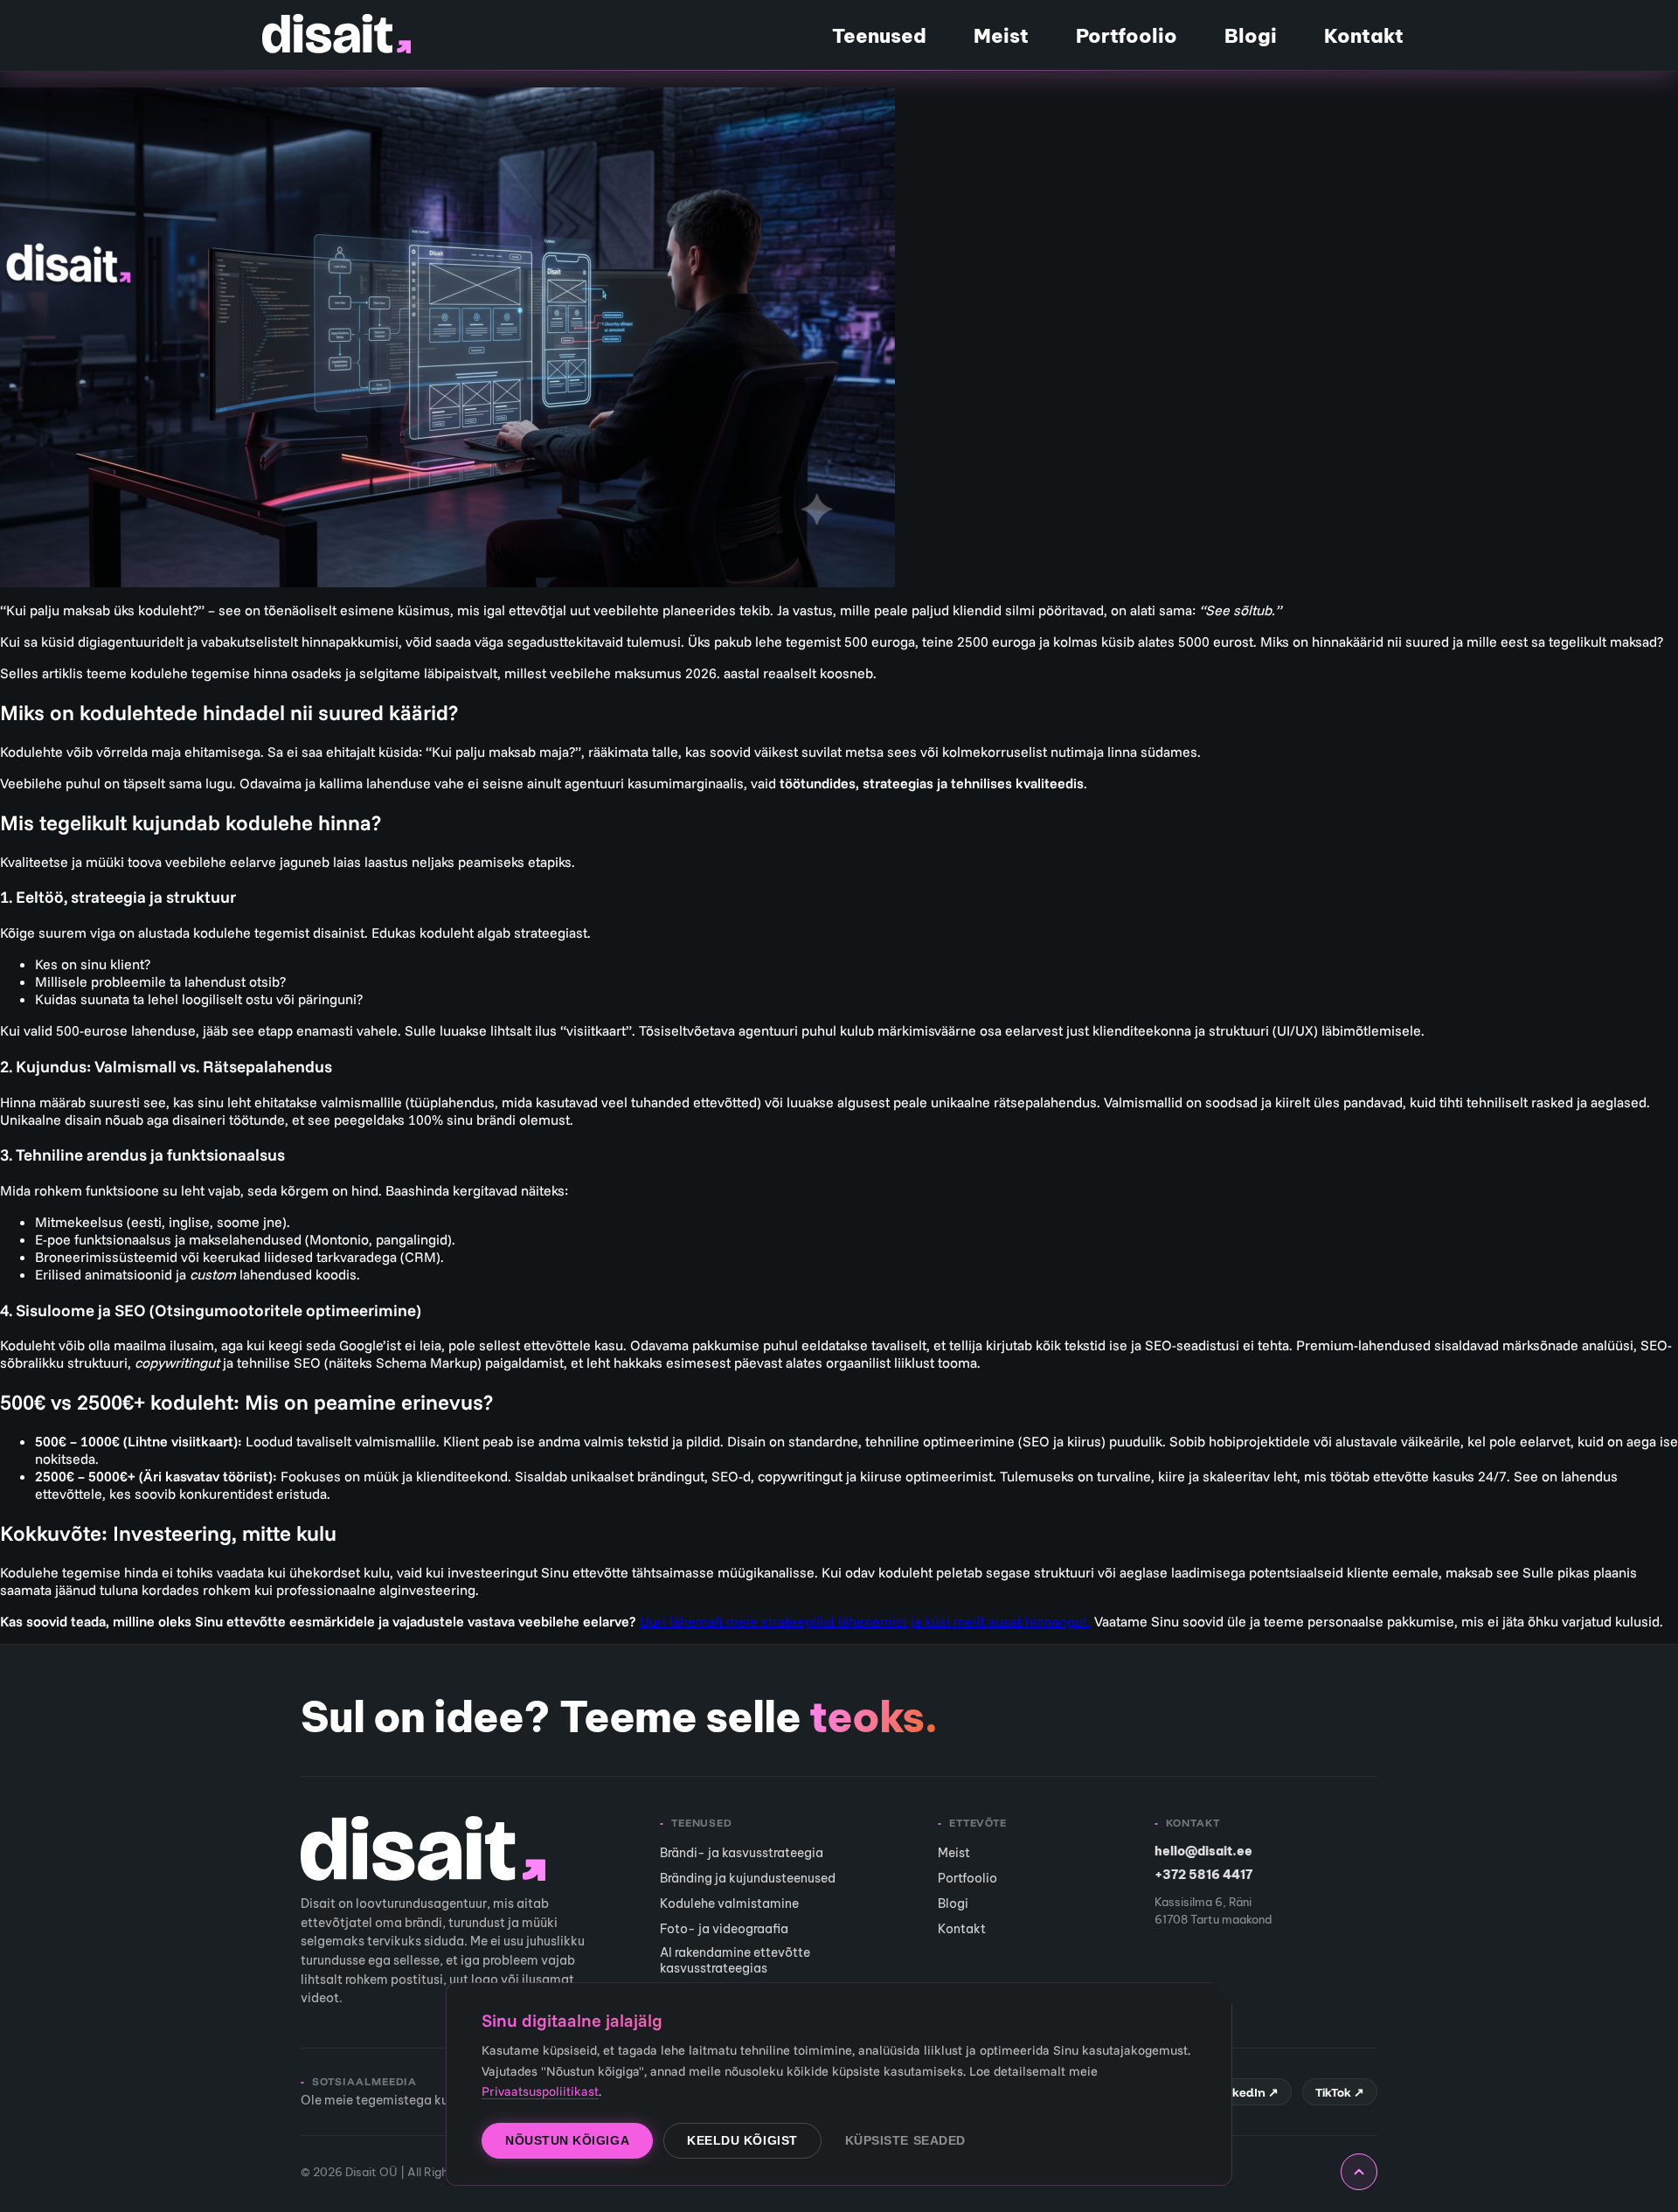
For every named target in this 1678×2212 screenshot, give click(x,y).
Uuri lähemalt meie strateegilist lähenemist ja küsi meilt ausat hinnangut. (865, 1621)
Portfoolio (1127, 36)
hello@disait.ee (1203, 1851)
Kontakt (1364, 36)
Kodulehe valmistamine (729, 1903)
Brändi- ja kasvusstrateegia (742, 1853)
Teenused (879, 36)
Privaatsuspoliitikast (540, 2091)
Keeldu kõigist (742, 2141)
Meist (1001, 36)
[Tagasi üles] (1359, 2172)
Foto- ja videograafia (724, 1929)
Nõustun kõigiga (567, 2141)
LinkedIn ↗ (1247, 2092)
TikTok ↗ (1340, 2092)
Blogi (1251, 36)
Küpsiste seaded (905, 2141)
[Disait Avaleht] (336, 34)
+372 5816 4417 (1203, 1875)
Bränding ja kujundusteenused (748, 1878)
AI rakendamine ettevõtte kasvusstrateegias (735, 1960)
